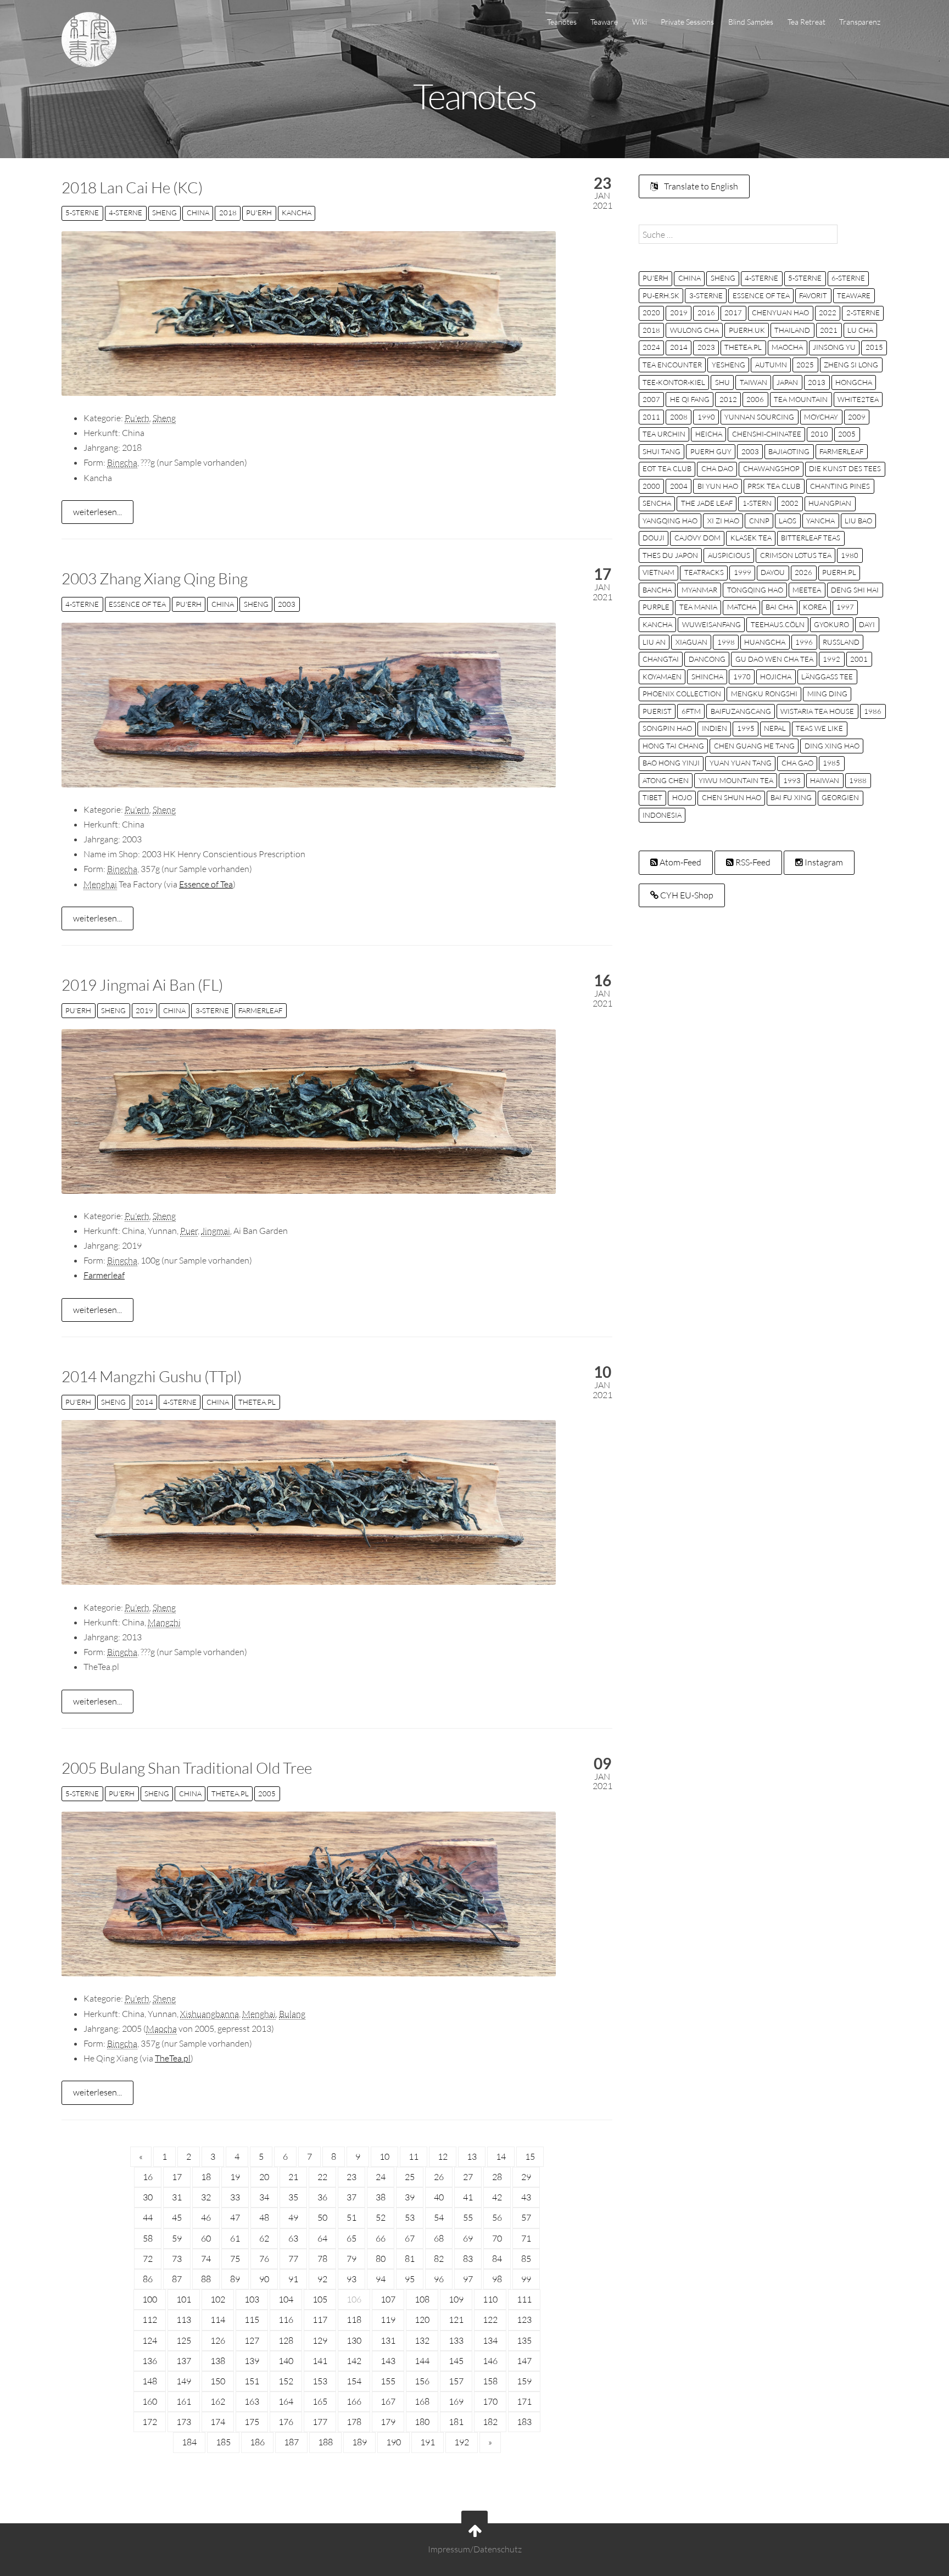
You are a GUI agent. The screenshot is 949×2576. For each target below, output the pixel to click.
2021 (829, 330)
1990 (706, 417)
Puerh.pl (839, 572)
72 (148, 2259)
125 (184, 2340)
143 (388, 2361)
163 (252, 2401)
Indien (714, 728)
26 (439, 2177)
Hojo (682, 797)
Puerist (657, 711)
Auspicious (729, 555)
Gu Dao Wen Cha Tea (774, 659)
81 (410, 2259)
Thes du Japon (670, 555)
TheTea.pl (257, 1402)
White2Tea (858, 399)
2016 (706, 312)
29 (526, 2177)
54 (439, 2217)
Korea (815, 607)
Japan (787, 382)
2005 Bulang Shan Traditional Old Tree (187, 1768)
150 (218, 2381)
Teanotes (562, 22)
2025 (805, 365)
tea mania (698, 607)
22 (322, 2177)
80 (381, 2259)
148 (150, 2381)
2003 (287, 604)
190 (393, 2442)
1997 (845, 607)
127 (252, 2340)
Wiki (640, 22)
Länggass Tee (827, 677)
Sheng (164, 213)
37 (351, 2197)
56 (497, 2217)
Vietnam (658, 572)
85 (526, 2259)
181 (456, 2422)
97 (468, 2279)
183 (524, 2422)
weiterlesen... (97, 512)
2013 (817, 382)
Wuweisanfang (711, 624)
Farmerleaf (260, 1010)
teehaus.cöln (778, 624)
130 (354, 2340)
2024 (651, 347)
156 (422, 2381)
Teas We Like (819, 728)
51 (351, 2217)
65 (351, 2238)
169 (456, 2401)
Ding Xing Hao (832, 746)
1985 (831, 763)
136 (150, 2361)
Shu (722, 382)
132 (422, 2340)
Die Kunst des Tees (845, 468)
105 (320, 2299)
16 (148, 2177)
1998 (726, 642)
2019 (144, 1010)
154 (354, 2381)
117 (320, 2320)
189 (359, 2442)
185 (223, 2442)
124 (150, 2340)
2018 (228, 213)
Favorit (813, 295)
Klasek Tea (751, 538)
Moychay (821, 417)
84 (497, 2259)
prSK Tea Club (774, 486)
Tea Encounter (672, 365)
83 (468, 2259)
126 (218, 2340)
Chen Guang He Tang (754, 746)
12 (443, 2156)
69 (468, 2238)
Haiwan (825, 780)
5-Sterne (82, 213)
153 (320, 2381)
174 (218, 2422)
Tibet (652, 797)
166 (354, 2401)
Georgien (840, 797)
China (198, 213)
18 (206, 2177)
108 (422, 2299)
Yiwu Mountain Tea (736, 780)
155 (388, 2381)
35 (293, 2197)
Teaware (604, 22)
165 (320, 2401)
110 (490, 2299)
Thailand (792, 330)
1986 (873, 711)
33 (235, 2197)
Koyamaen (662, 677)
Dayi (867, 624)
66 (381, 2238)
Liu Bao (858, 521)
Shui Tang (661, 451)
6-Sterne (848, 278)
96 (439, 2279)
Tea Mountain (801, 399)
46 (206, 2217)
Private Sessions (687, 22)
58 (148, 2238)
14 (501, 2156)
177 (320, 2422)
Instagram (823, 862)
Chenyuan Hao (780, 312)
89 (235, 2279)
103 (252, 2299)
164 (286, 2401)
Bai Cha (779, 607)
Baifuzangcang (741, 711)
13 (472, 2156)
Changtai (661, 659)
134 (490, 2340)
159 (524, 2381)
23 (351, 2177)
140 (286, 2361)
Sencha (657, 503)
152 (286, 2381)
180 (422, 2422)
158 (490, 2381)
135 (524, 2340)
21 (293, 2177)
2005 (267, 1793)
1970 (742, 677)
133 (456, 2340)
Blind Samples (751, 22)
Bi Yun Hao (718, 486)
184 (189, 2442)
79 (351, 2259)
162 (218, 2401)
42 (497, 2197)
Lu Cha (860, 330)
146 (490, 2361)
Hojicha (776, 677)
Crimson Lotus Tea (796, 555)
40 (439, 2197)
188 (325, 2442)
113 (184, 2320)
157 (456, 2381)
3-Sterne (212, 1010)
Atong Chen (666, 780)
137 (184, 2361)
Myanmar (699, 590)
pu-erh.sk (661, 295)
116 (286, 2320)
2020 (651, 312)
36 (322, 2197)
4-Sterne (125, 213)
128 (286, 2340)
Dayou (773, 572)
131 (388, 2340)
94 (381, 2279)
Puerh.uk (747, 330)
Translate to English (700, 186)
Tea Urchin (664, 434)
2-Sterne (863, 312)
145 (456, 2361)
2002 (790, 503)
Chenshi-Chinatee (767, 434)
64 (322, 2238)
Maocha (787, 347)
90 (264, 2279)
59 (177, 2238)
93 (351, 2279)
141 (320, 2361)
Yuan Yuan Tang (741, 763)
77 (293, 2259)
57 (526, 2217)
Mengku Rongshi (764, 694)
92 (322, 2279)
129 (320, 2340)
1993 (792, 780)
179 (388, 2422)
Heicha (709, 434)
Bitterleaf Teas (811, 538)
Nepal (775, 728)
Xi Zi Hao (723, 521)
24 (381, 2177)
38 (381, 2197)
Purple (656, 607)
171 (524, 2401)
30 (148, 2197)
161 (184, 2401)
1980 (850, 555)
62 (264, 2238)
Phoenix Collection (682, 694)
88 (206, 2279)
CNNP (759, 521)
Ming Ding (827, 694)
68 (439, 2238)
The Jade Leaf (707, 503)
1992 (831, 659)
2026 (803, 572)
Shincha (707, 677)
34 (264, 2197)
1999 (743, 572)
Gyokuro (831, 624)
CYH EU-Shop (686, 895)
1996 (804, 642)
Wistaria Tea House (817, 711)
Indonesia (662, 815)
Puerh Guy (711, 451)
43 (526, 2197)
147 (524, 2361)
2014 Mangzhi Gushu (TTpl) (152, 1376)
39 (410, 2197)
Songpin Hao (667, 728)
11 (414, 2156)
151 (252, 2381)
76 (264, 2259)
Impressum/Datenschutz (475, 2549)
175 (252, 2422)
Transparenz (860, 22)
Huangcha (765, 642)
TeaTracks (704, 572)
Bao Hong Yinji (671, 763)
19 (235, 2177)
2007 (651, 399)
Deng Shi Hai (855, 590)
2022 (828, 312)
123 (524, 2320)
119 (388, 2320)
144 (422, 2361)
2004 (679, 486)
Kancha (297, 213)
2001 (859, 659)
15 (530, 2156)
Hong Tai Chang (673, 746)
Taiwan (753, 382)
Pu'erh (259, 213)
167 (388, 2401)
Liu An (654, 642)
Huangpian (830, 503)
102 (218, 2299)
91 (293, 2279)
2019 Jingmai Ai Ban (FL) (142, 985)
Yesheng (729, 365)
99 (526, 2279)
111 (524, 2299)
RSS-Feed (752, 862)
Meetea (807, 590)
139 (252, 2361)
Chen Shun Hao (732, 797)
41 (468, 2197)
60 (206, 2238)
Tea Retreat (806, 22)
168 (422, 2401)
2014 (144, 1402)
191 (428, 2442)
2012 (728, 399)
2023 (706, 347)
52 (381, 2217)
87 (177, 2279)
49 (293, 2217)
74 (206, 2259)
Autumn (771, 365)
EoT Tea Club (667, 468)
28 (497, 2177)
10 (384, 2156)
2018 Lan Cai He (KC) (132, 187)
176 (286, 2422)
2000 (651, 486)
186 (257, 2442)
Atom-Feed (680, 862)
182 (490, 2422)
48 (264, 2217)
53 (410, 2217)
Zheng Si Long (851, 365)
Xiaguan (691, 642)
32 (206, 2197)
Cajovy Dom (697, 538)
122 (490, 2320)
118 (354, 2320)
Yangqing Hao (670, 521)
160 (150, 2401)
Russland (841, 642)
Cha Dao (717, 468)
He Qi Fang (690, 399)
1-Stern (757, 503)
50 (322, 2217)
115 (252, 2320)
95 (410, 2279)
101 (184, 2299)
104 (286, 2299)
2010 (819, 434)
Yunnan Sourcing (759, 417)
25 (410, 2177)
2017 (733, 312)
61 (235, 2238)
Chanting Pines (840, 486)
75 (235, 2259)
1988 (858, 780)
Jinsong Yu (834, 347)
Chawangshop (771, 468)
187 (291, 2442)
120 (422, 2320)
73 (177, 2259)
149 (184, 2381)
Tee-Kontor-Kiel (674, 382)
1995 (746, 728)
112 (150, 2320)
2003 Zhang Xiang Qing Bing (155, 578)
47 (235, 2217)
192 (462, 2442)
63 (293, 2238)
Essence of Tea (137, 604)
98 (497, 2279)
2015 (874, 347)
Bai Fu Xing (791, 797)
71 (526, 2238)
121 (456, 2320)
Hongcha (854, 382)
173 (184, 2422)
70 (497, 2238)
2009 (857, 417)
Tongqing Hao (755, 590)
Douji (654, 538)
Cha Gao (797, 763)
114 (218, 2320)
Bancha (657, 590)
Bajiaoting (789, 451)
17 (177, 2177)
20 (264, 2177)
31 (177, 2197)
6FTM (691, 711)
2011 (651, 417)
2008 (679, 417)
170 (490, 2401)
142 (354, 2361)
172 (150, 2422)
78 (322, 2259)
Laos (788, 521)
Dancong (707, 659)
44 (148, 2217)
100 (150, 2299)
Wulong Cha (694, 330)
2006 (755, 399)
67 (410, 2238)
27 (468, 2177)
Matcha (742, 607)
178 (354, 2422)
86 (148, 2279)
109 (456, 2299)
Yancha (820, 521)
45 (177, 2217)
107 (388, 2299)
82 (439, 2259)
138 (218, 2361)
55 (468, 2217)
